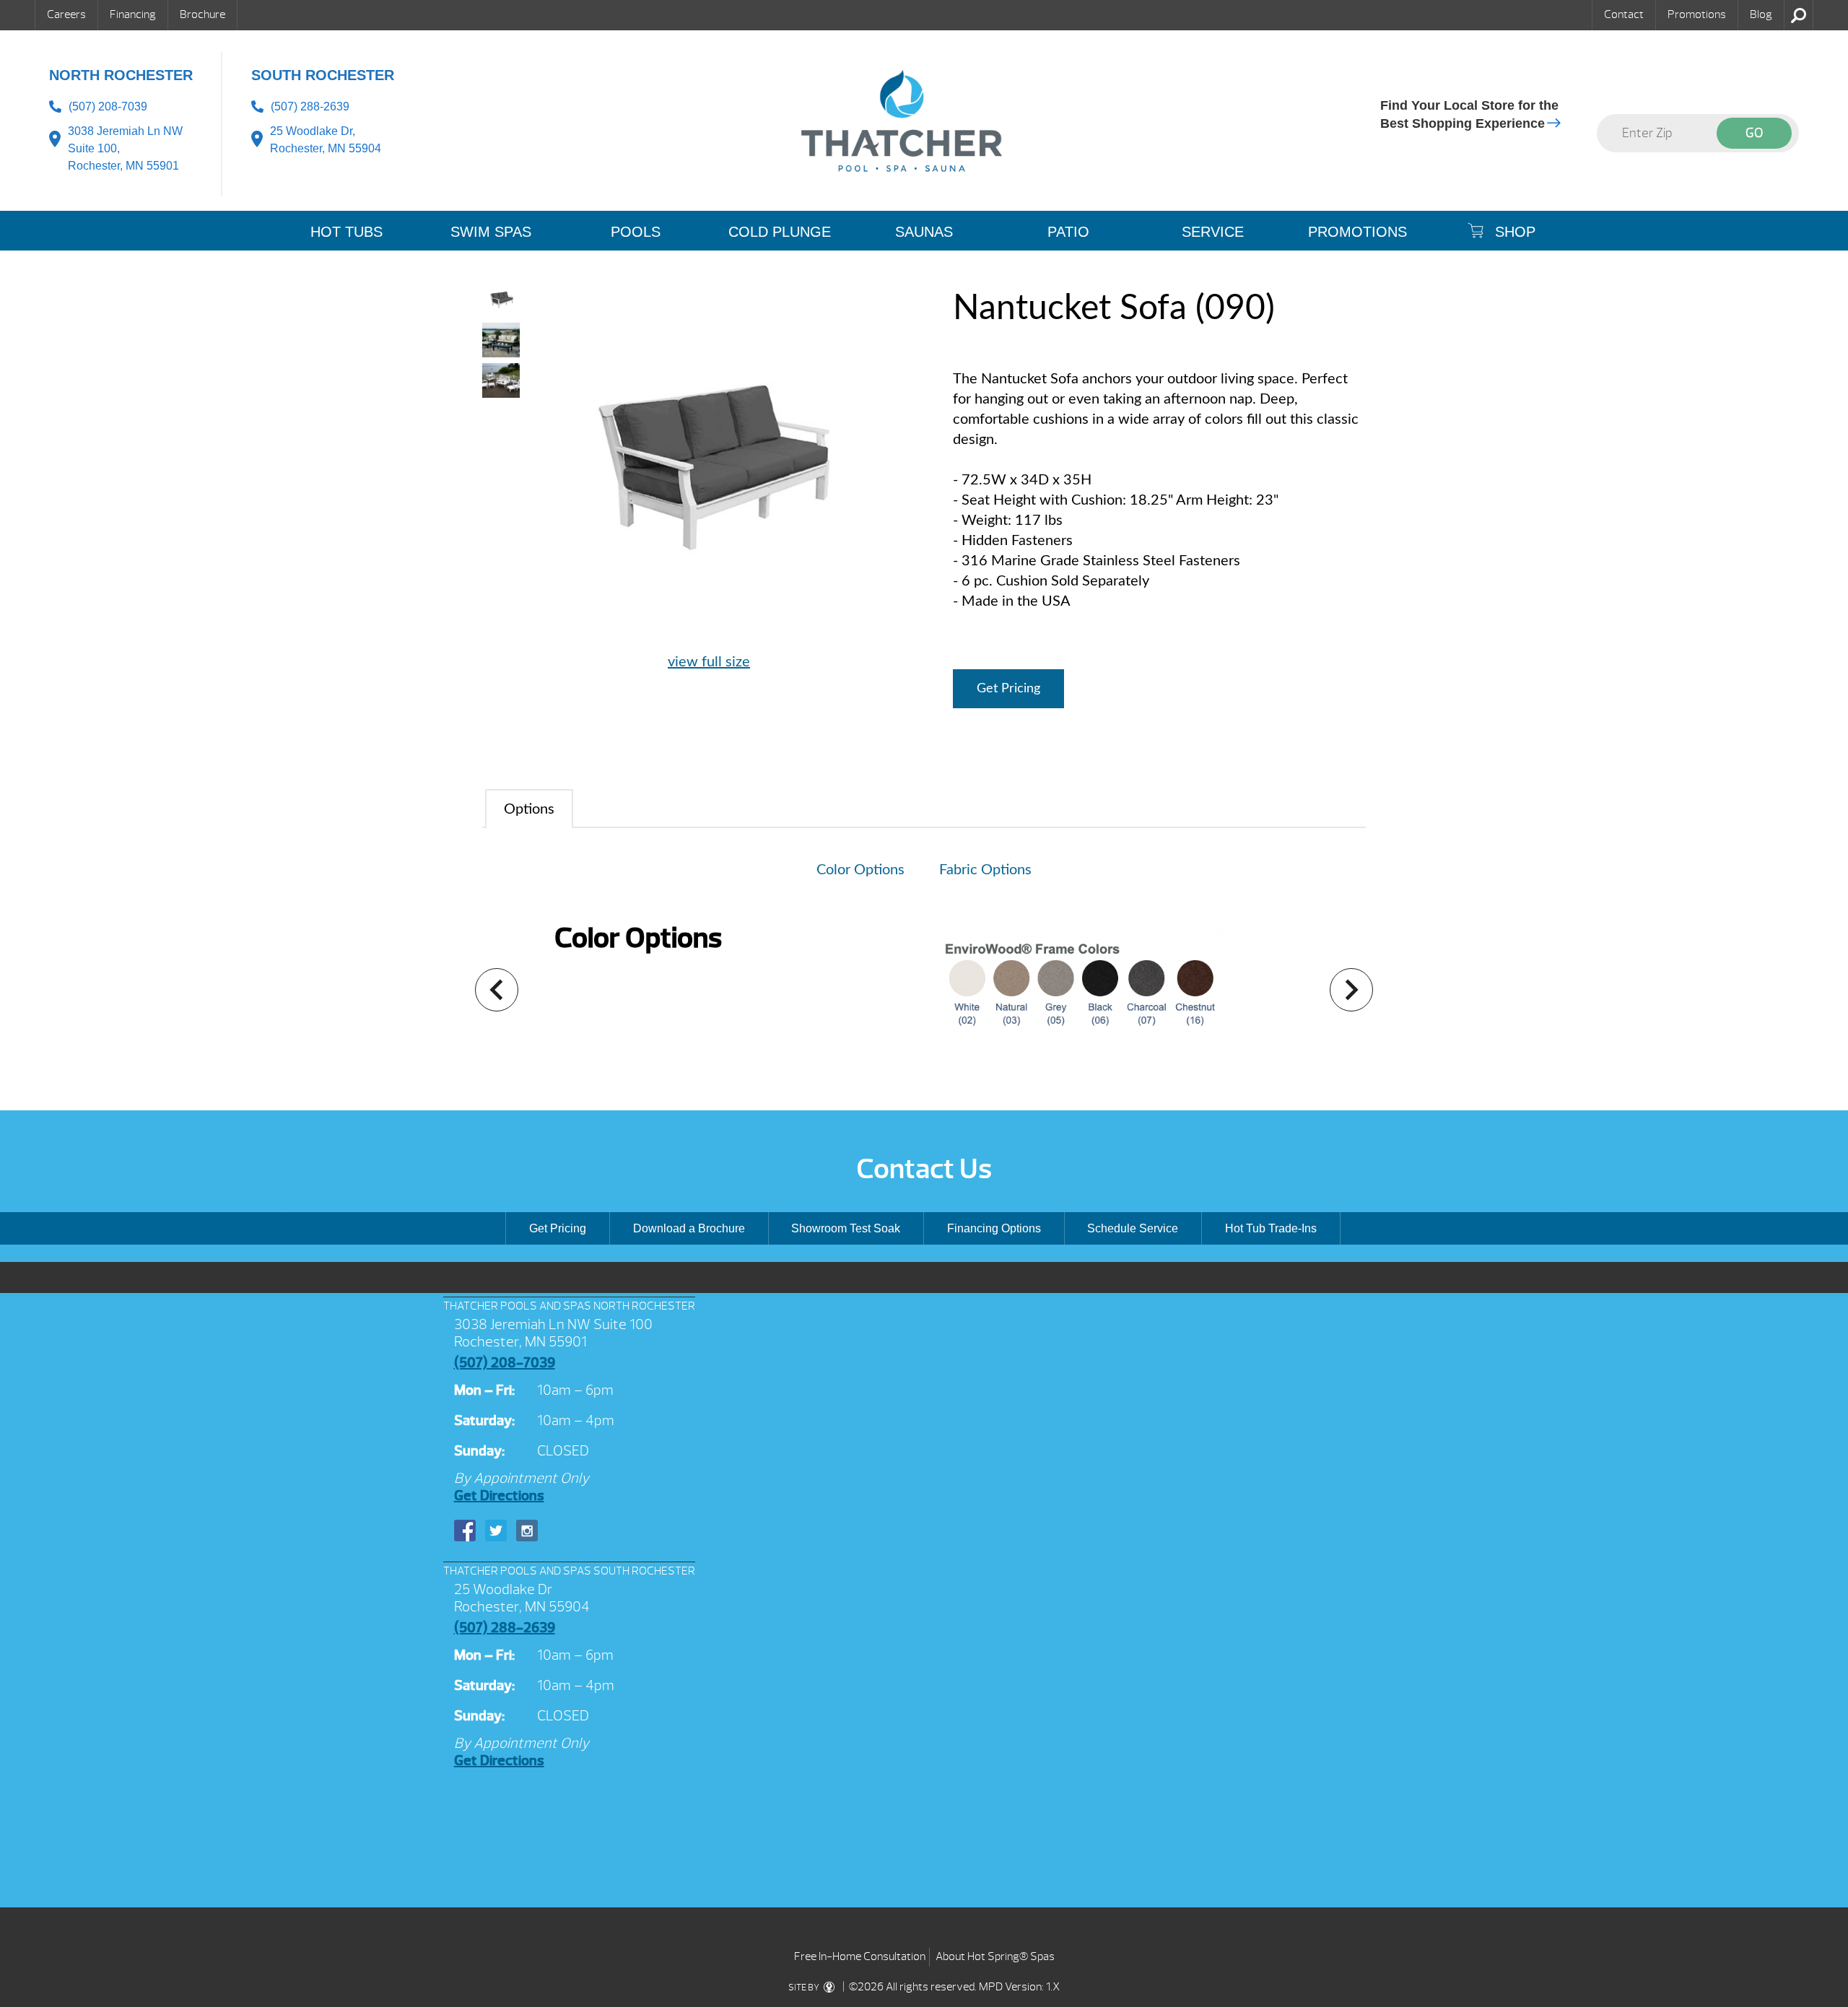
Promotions (1697, 14)
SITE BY (805, 1988)
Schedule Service (1133, 1228)
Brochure (202, 14)
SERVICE (1213, 232)
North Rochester (121, 75)
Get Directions (499, 1496)
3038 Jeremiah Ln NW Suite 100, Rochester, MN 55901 (125, 148)
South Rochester (323, 75)
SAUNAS (924, 232)
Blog (1761, 14)
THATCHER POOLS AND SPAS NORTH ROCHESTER (569, 1306)
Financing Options (994, 1228)
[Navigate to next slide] (1351, 990)
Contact (1624, 14)
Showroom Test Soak (846, 1228)
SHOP (1513, 232)
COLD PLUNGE (780, 232)
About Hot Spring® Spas (995, 1956)
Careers (66, 14)
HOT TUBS (346, 232)
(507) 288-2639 (310, 106)
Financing (133, 14)
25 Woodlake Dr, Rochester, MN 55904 (326, 140)
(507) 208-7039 (108, 106)
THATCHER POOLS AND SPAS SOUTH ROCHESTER (569, 1571)
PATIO (1068, 232)
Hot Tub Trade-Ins (1271, 1228)
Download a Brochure (689, 1228)
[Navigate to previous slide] (497, 990)
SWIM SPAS (491, 232)
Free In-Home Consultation (860, 1956)
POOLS (636, 232)
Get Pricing (1008, 689)
